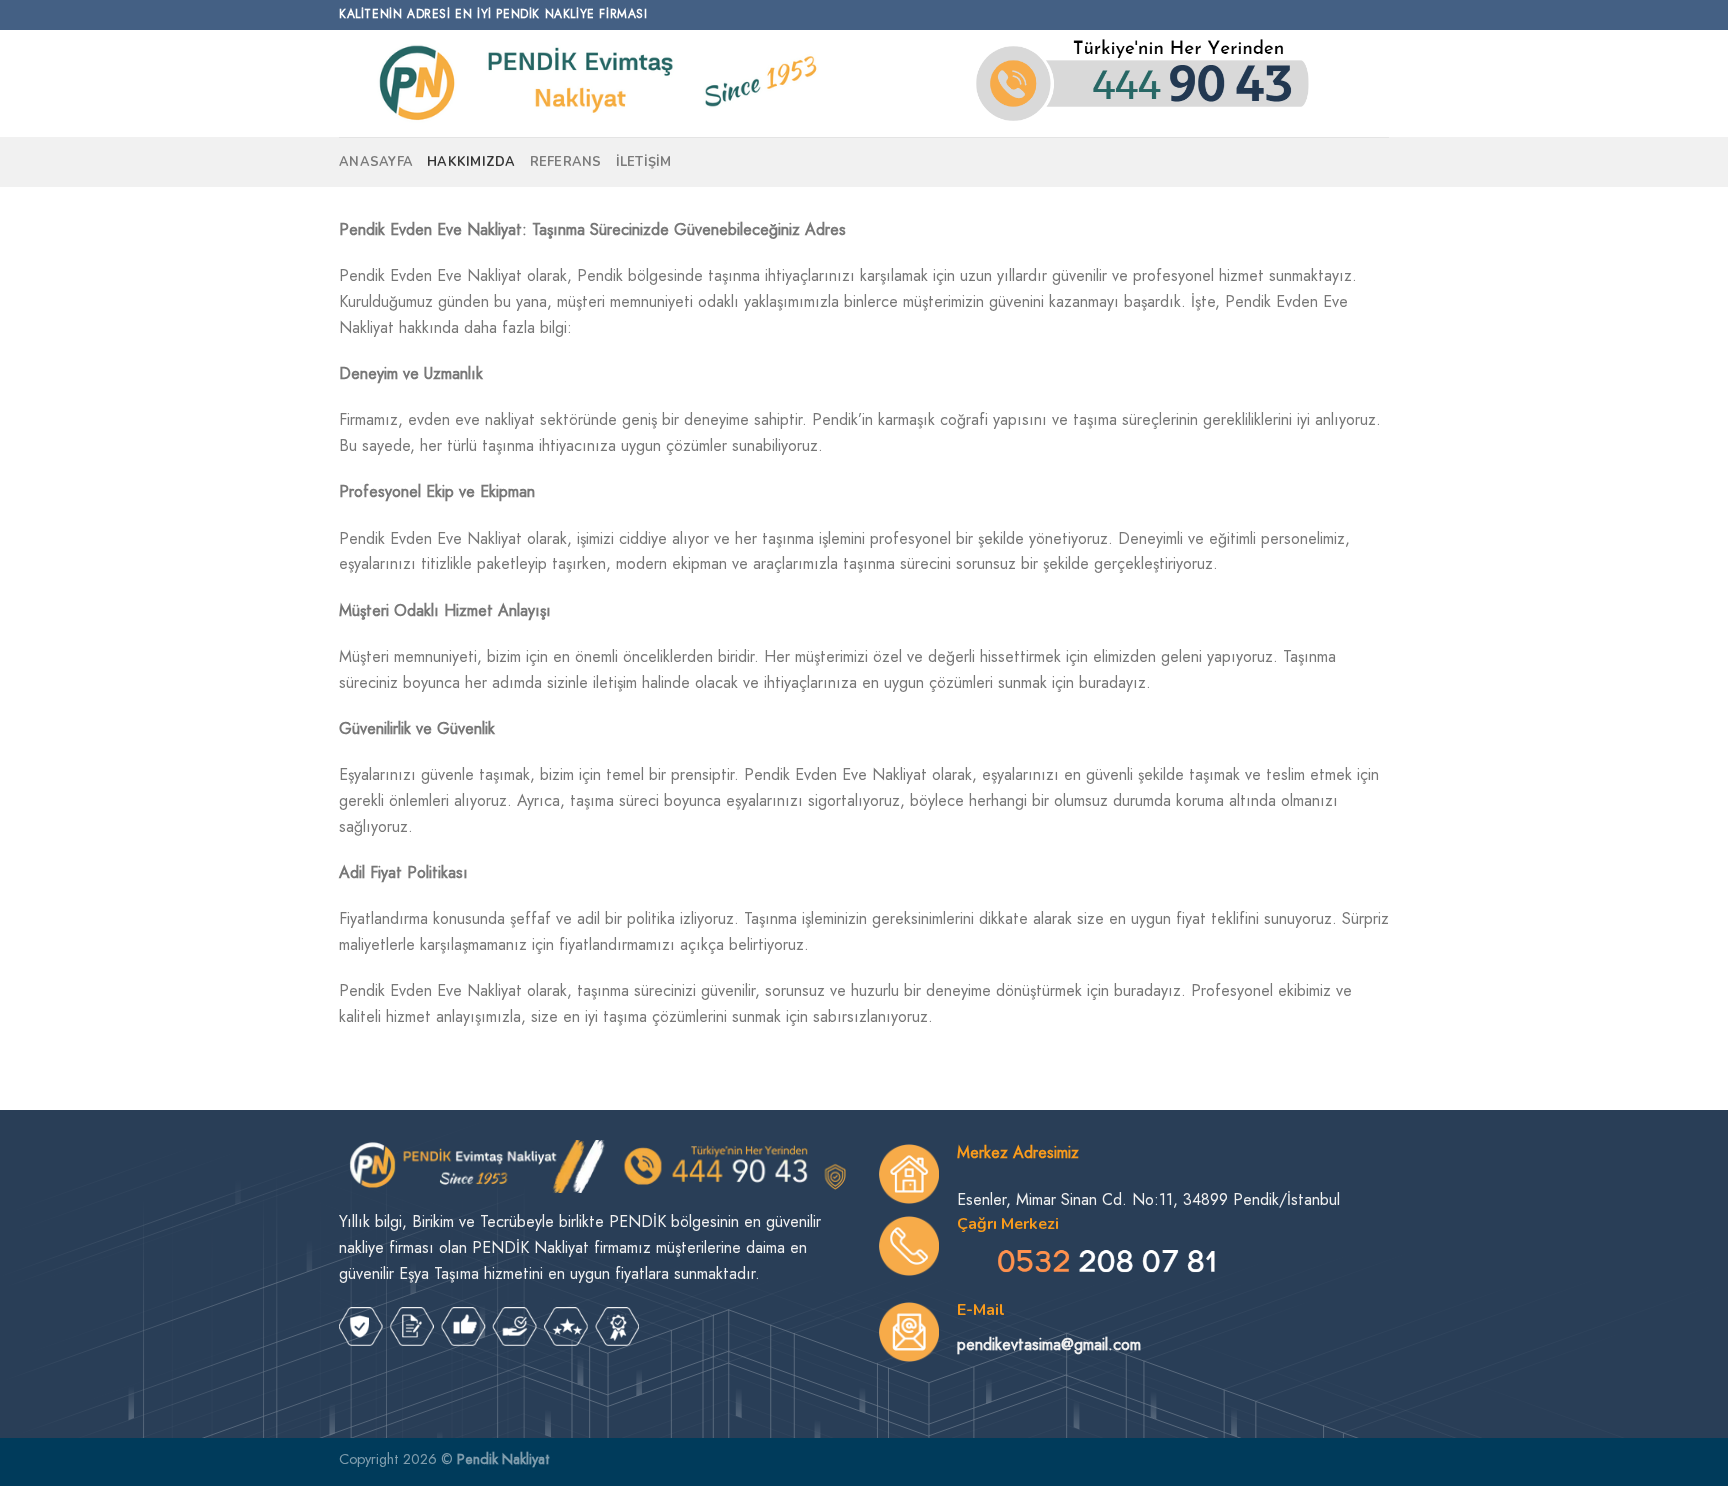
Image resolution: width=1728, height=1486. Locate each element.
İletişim (644, 162)
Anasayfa (376, 162)
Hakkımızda (471, 162)
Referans (566, 162)
